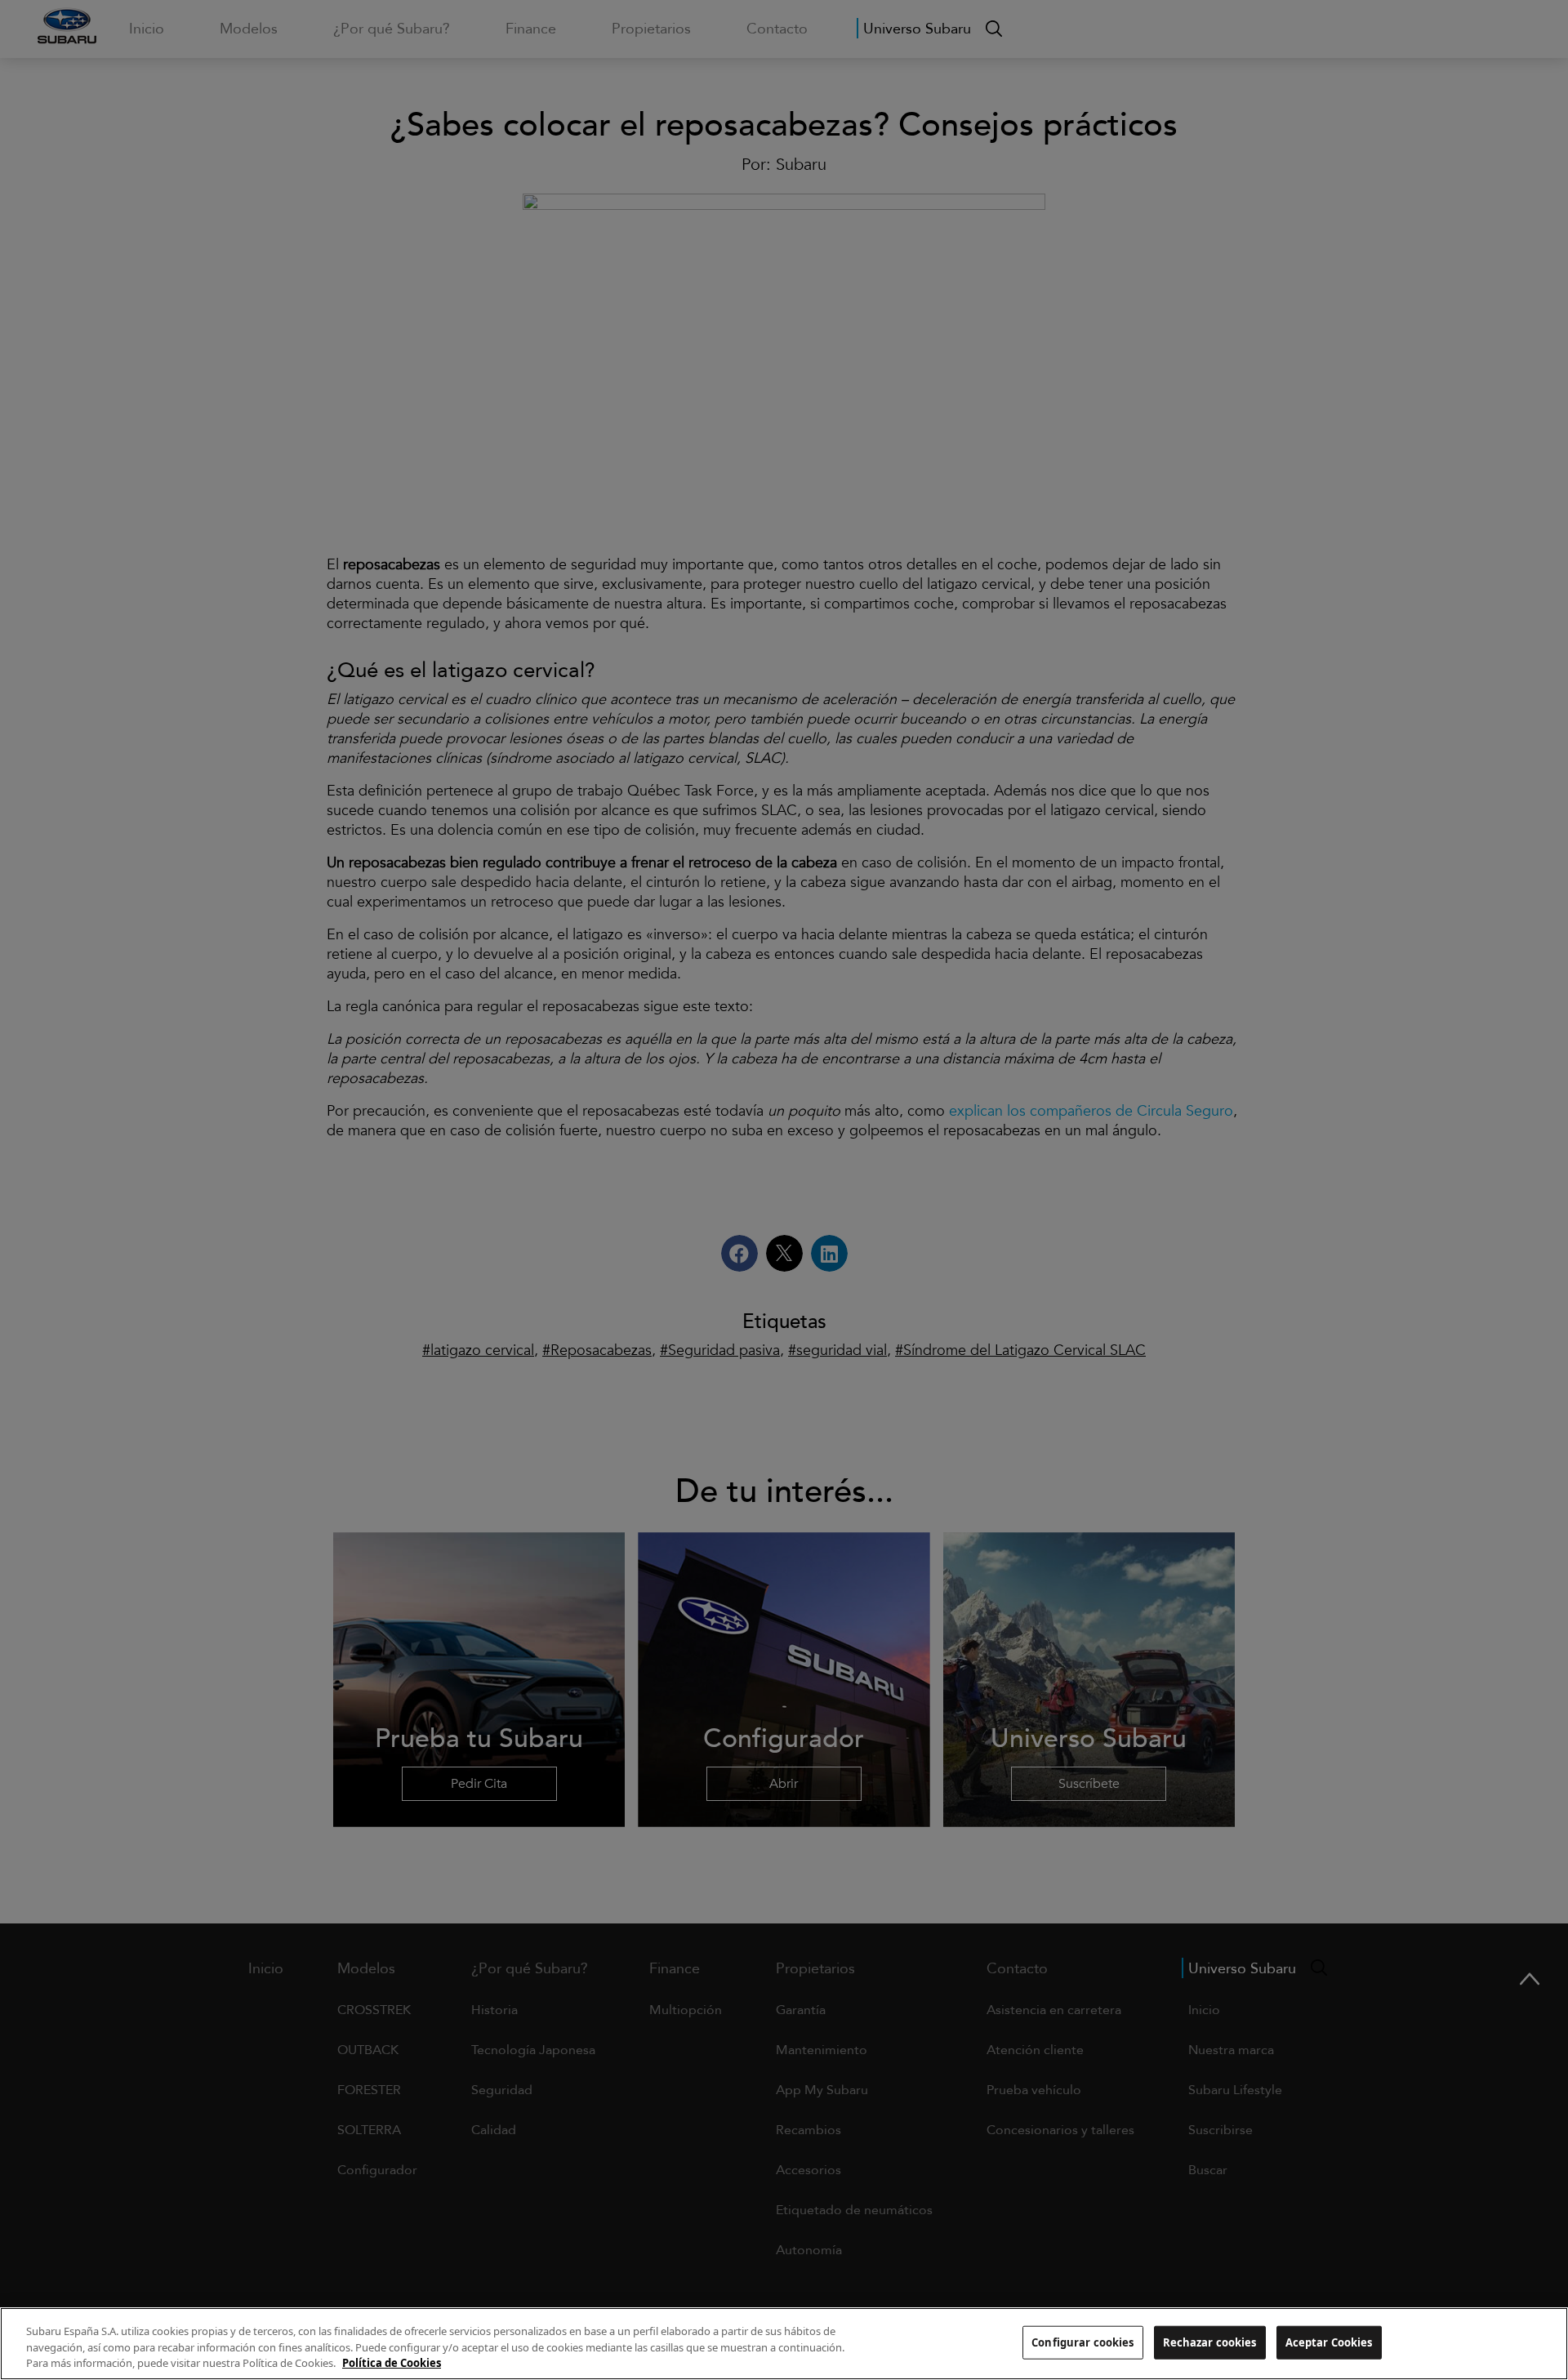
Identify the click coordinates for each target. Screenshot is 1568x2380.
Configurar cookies (1082, 2342)
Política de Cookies (392, 2363)
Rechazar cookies (1210, 2342)
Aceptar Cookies (1329, 2342)
